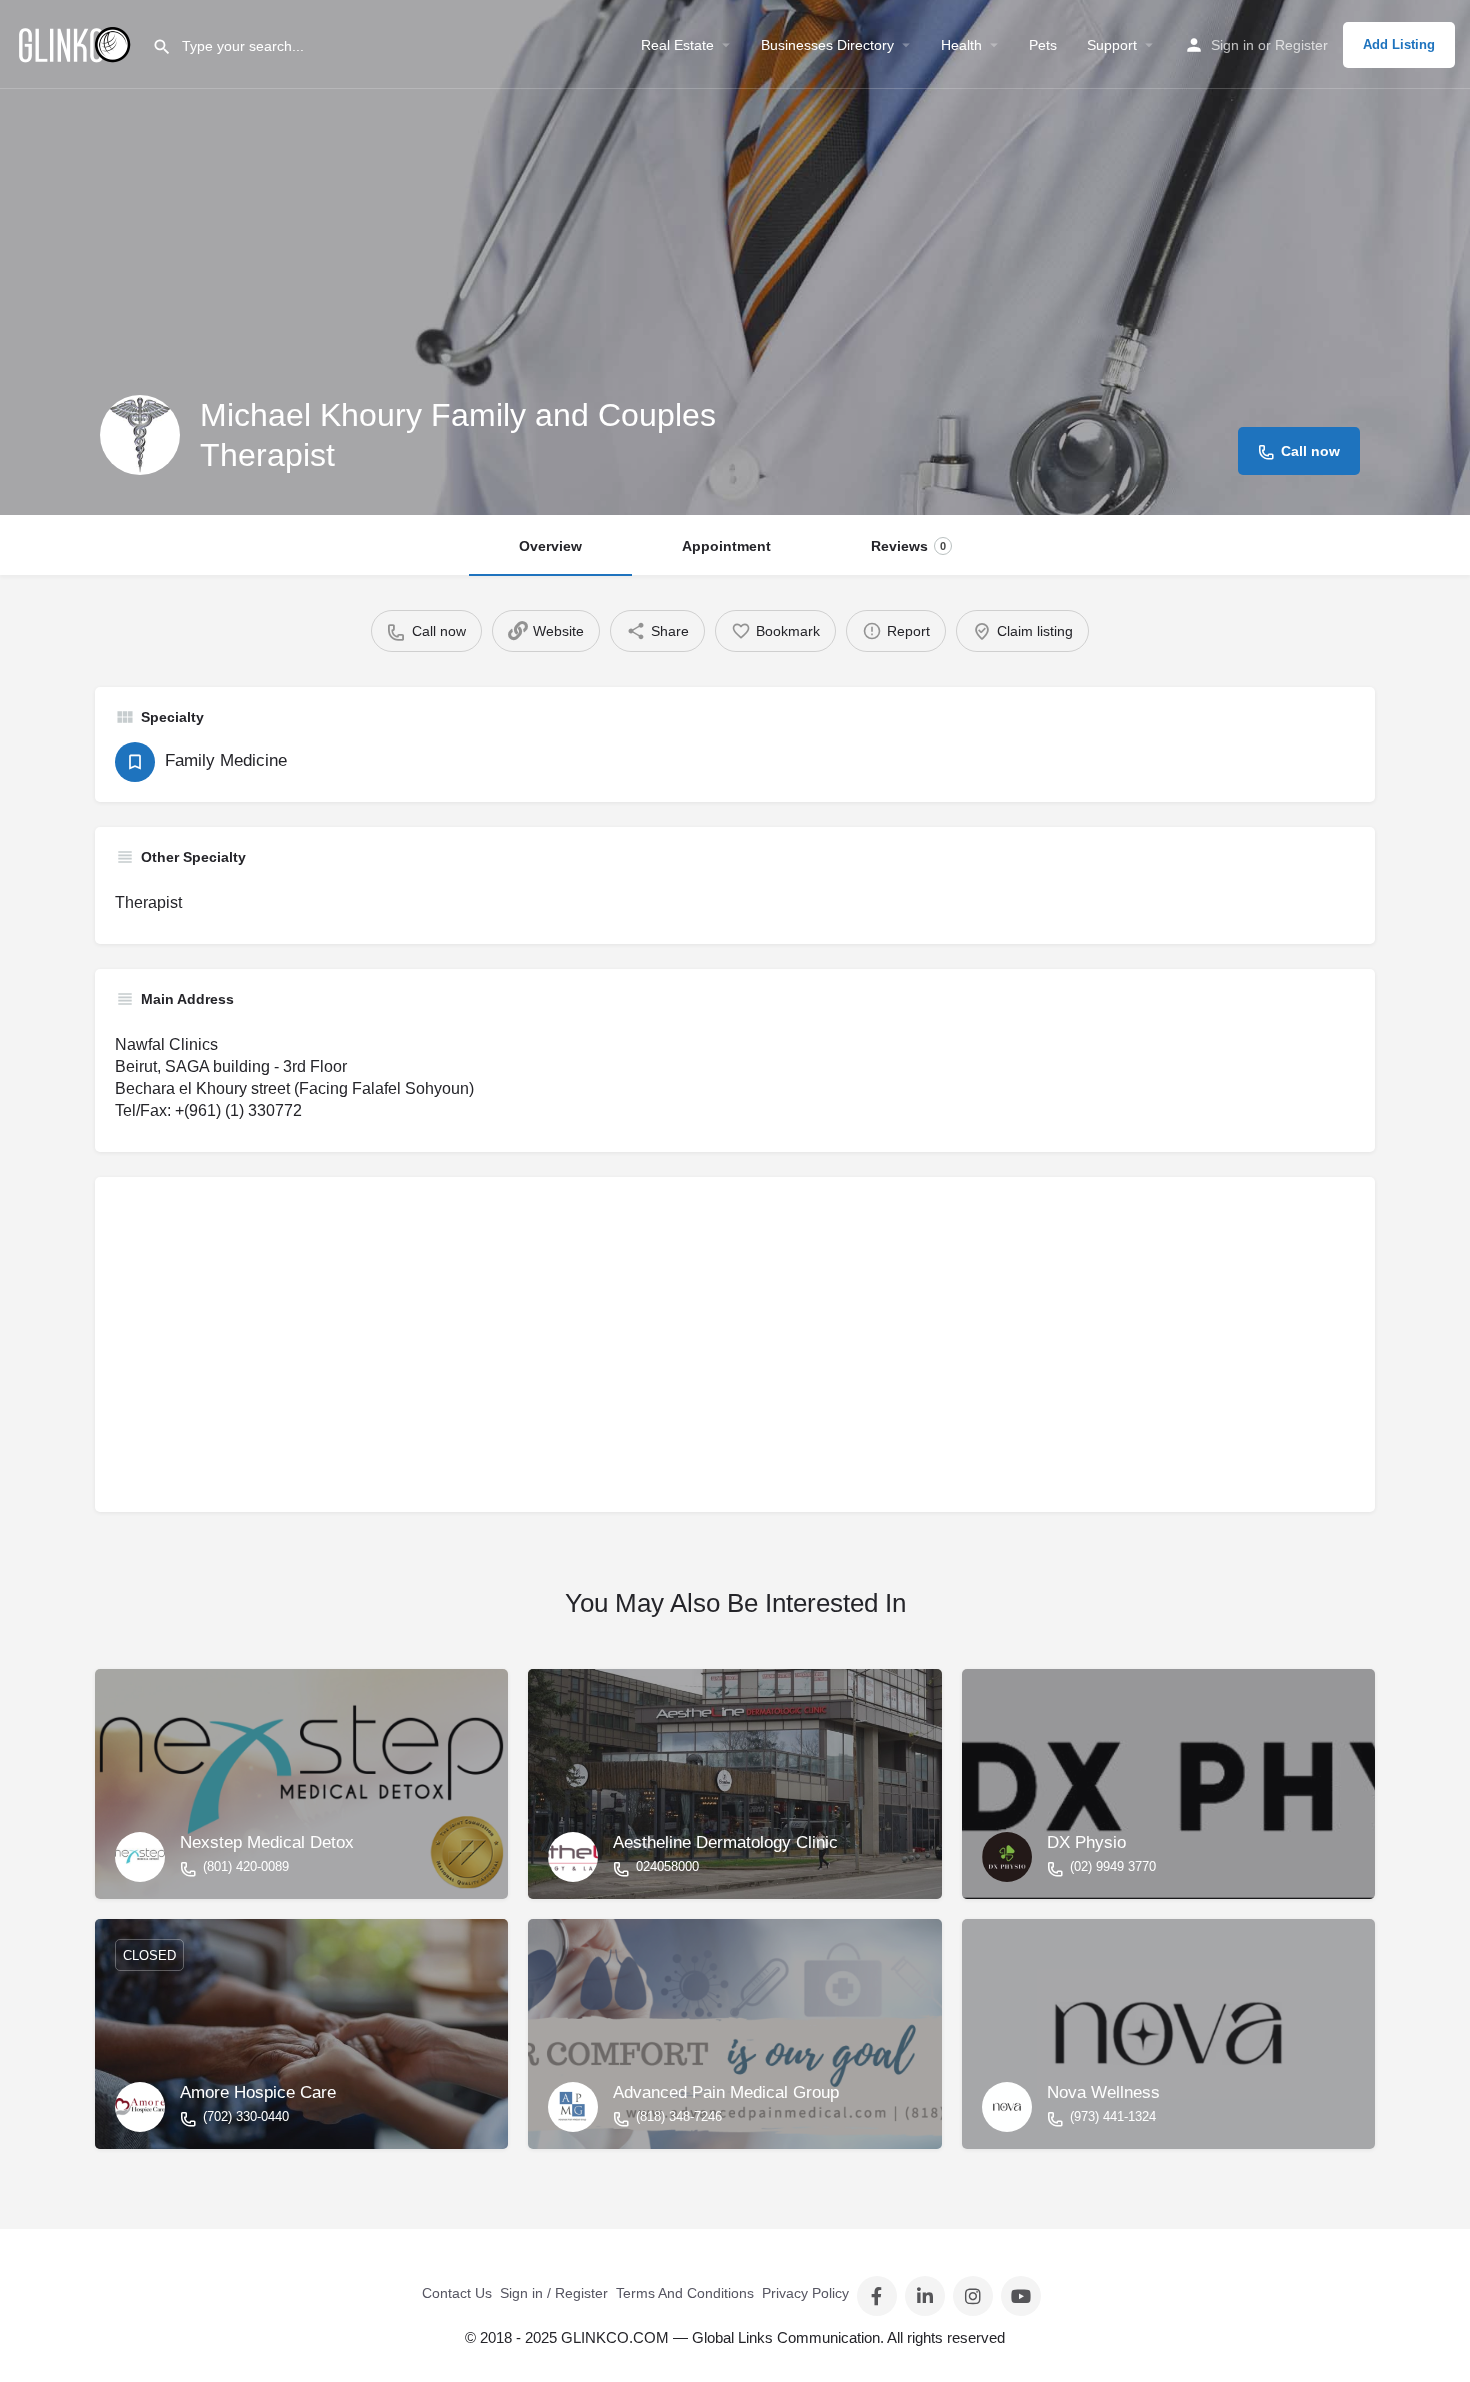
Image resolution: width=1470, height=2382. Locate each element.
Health (961, 45)
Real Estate (677, 45)
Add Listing (1399, 44)
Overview (550, 546)
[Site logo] (76, 43)
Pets (1043, 45)
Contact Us (457, 2293)
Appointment (726, 546)
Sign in (1232, 45)
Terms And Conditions (685, 2293)
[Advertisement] (715, 1352)
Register (1301, 45)
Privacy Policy (805, 2293)
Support (1112, 45)
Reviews (908, 546)
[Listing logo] (140, 435)
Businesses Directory (827, 45)
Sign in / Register (554, 2293)
